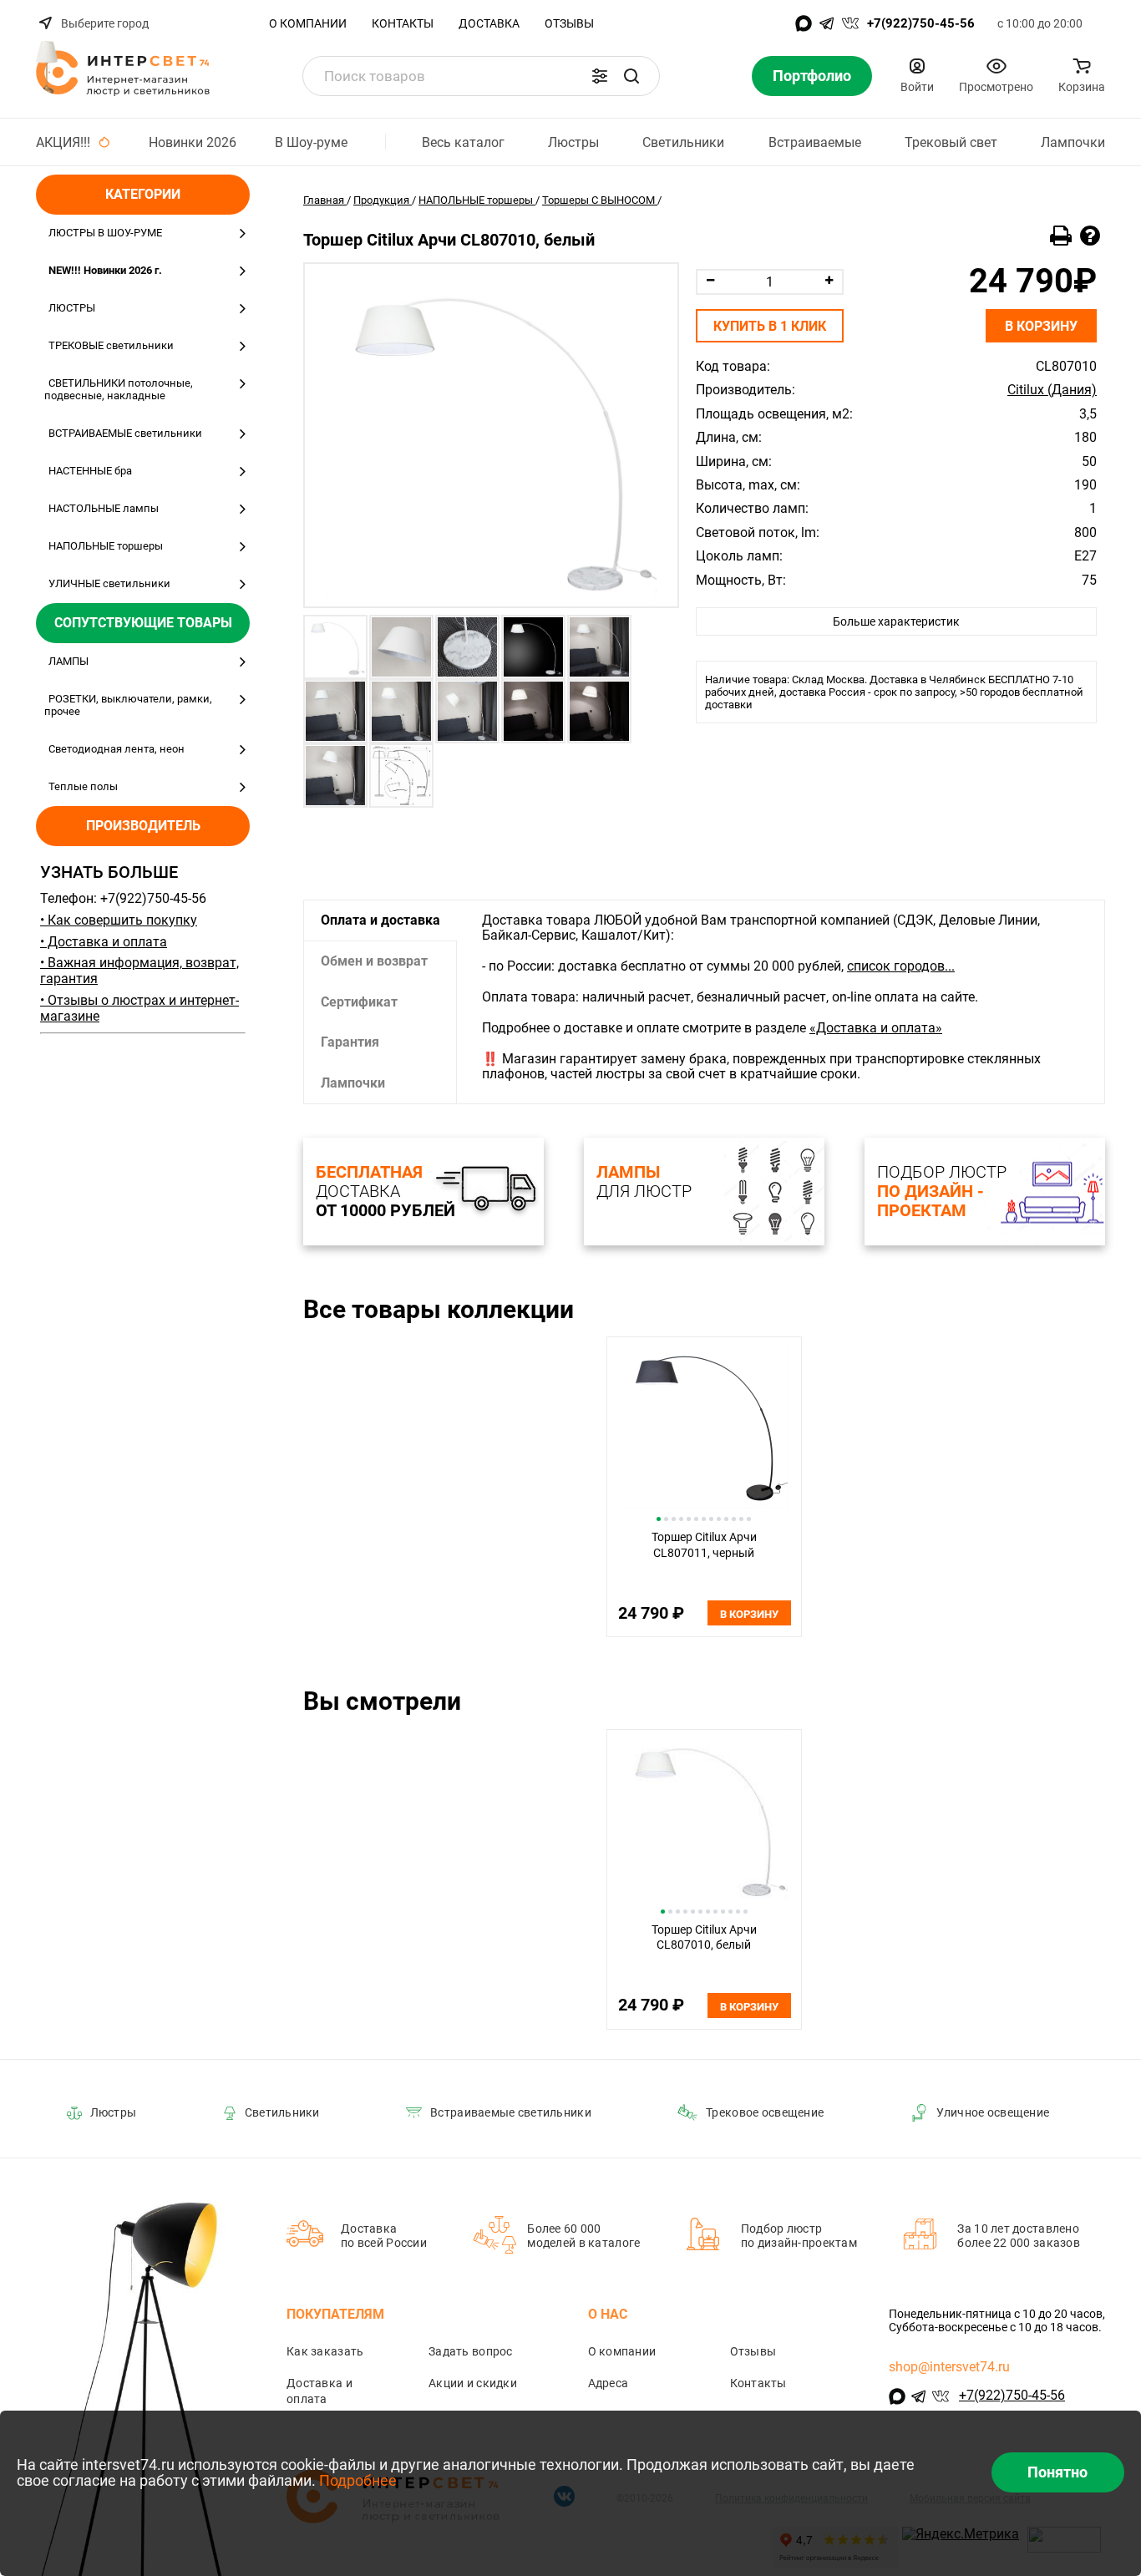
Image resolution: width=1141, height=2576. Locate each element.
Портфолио (812, 76)
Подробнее (358, 2480)
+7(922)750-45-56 (921, 23)
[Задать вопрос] (1090, 236)
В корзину (1041, 326)
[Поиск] (631, 76)
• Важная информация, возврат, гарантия (139, 971)
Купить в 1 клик (770, 326)
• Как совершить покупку (119, 920)
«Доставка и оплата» (876, 1028)
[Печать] (1061, 236)
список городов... (901, 966)
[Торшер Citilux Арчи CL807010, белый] (491, 435)
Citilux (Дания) (1052, 390)
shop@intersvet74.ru (949, 2367)
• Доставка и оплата (104, 942)
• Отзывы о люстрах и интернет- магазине (139, 1008)
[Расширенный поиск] (600, 76)
